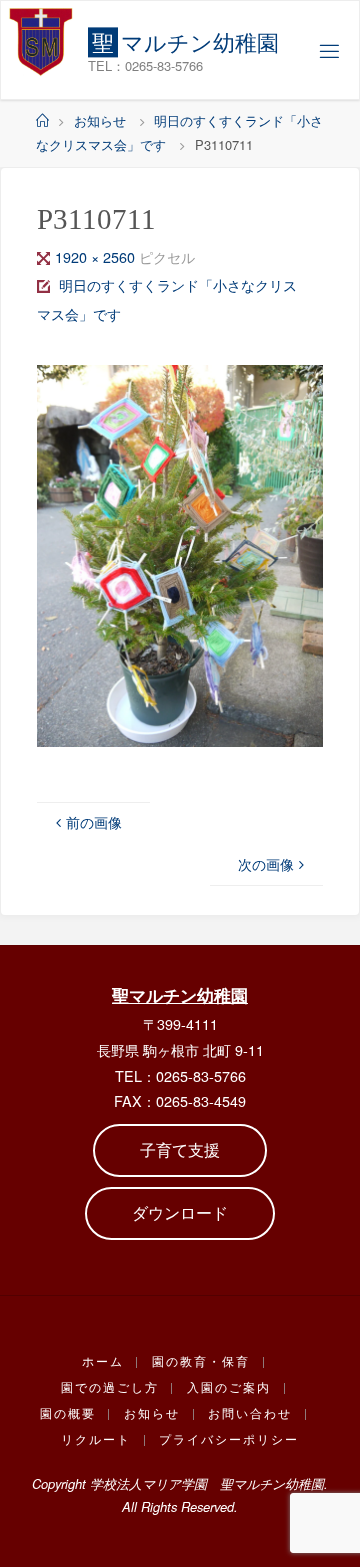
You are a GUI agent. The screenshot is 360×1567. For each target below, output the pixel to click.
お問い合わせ (250, 1413)
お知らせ (100, 120)
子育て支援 (180, 1149)
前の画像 (94, 821)
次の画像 (266, 863)
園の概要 (68, 1413)
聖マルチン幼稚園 (180, 995)
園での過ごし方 (110, 1387)
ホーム (103, 1361)
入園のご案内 (229, 1387)
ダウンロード (180, 1212)
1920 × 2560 (97, 256)
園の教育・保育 (201, 1361)
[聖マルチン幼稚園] (41, 41)
